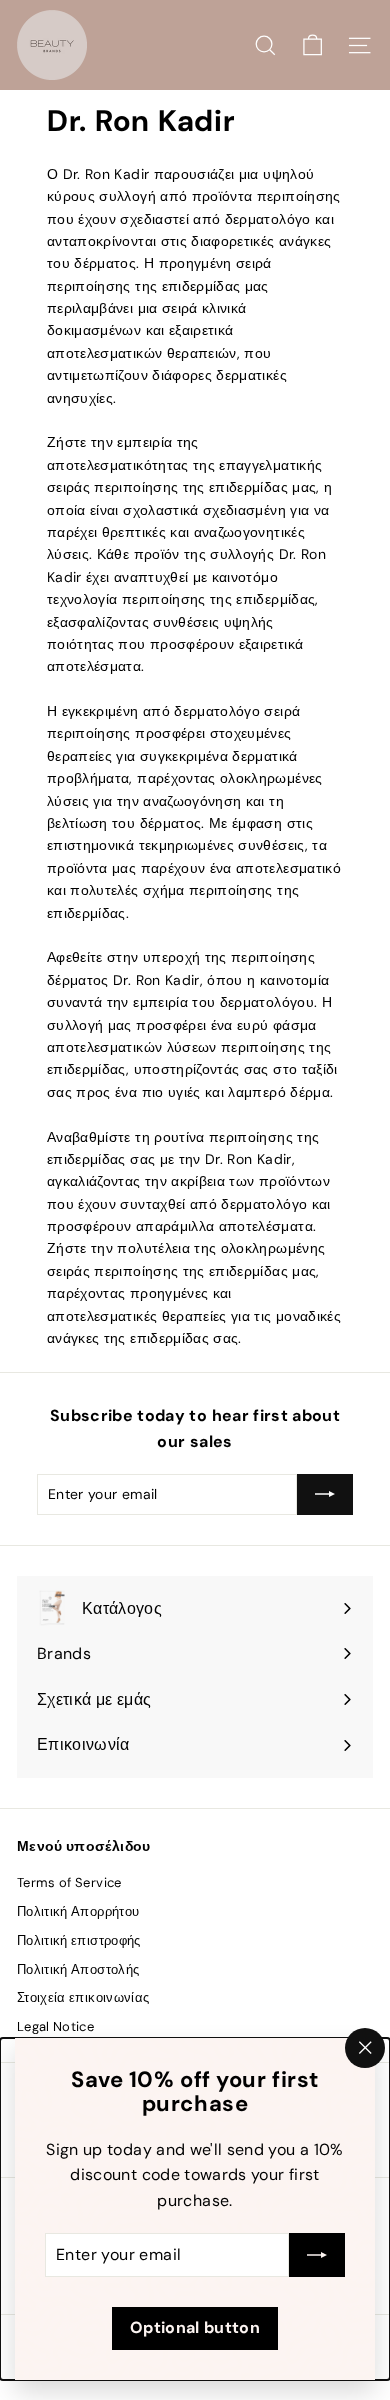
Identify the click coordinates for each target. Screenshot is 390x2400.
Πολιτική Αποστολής (78, 1969)
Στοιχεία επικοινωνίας (83, 1997)
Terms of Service (69, 1882)
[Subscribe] (317, 2256)
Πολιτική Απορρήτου (78, 1911)
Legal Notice (55, 2026)
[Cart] (312, 45)
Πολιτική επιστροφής (79, 1940)
